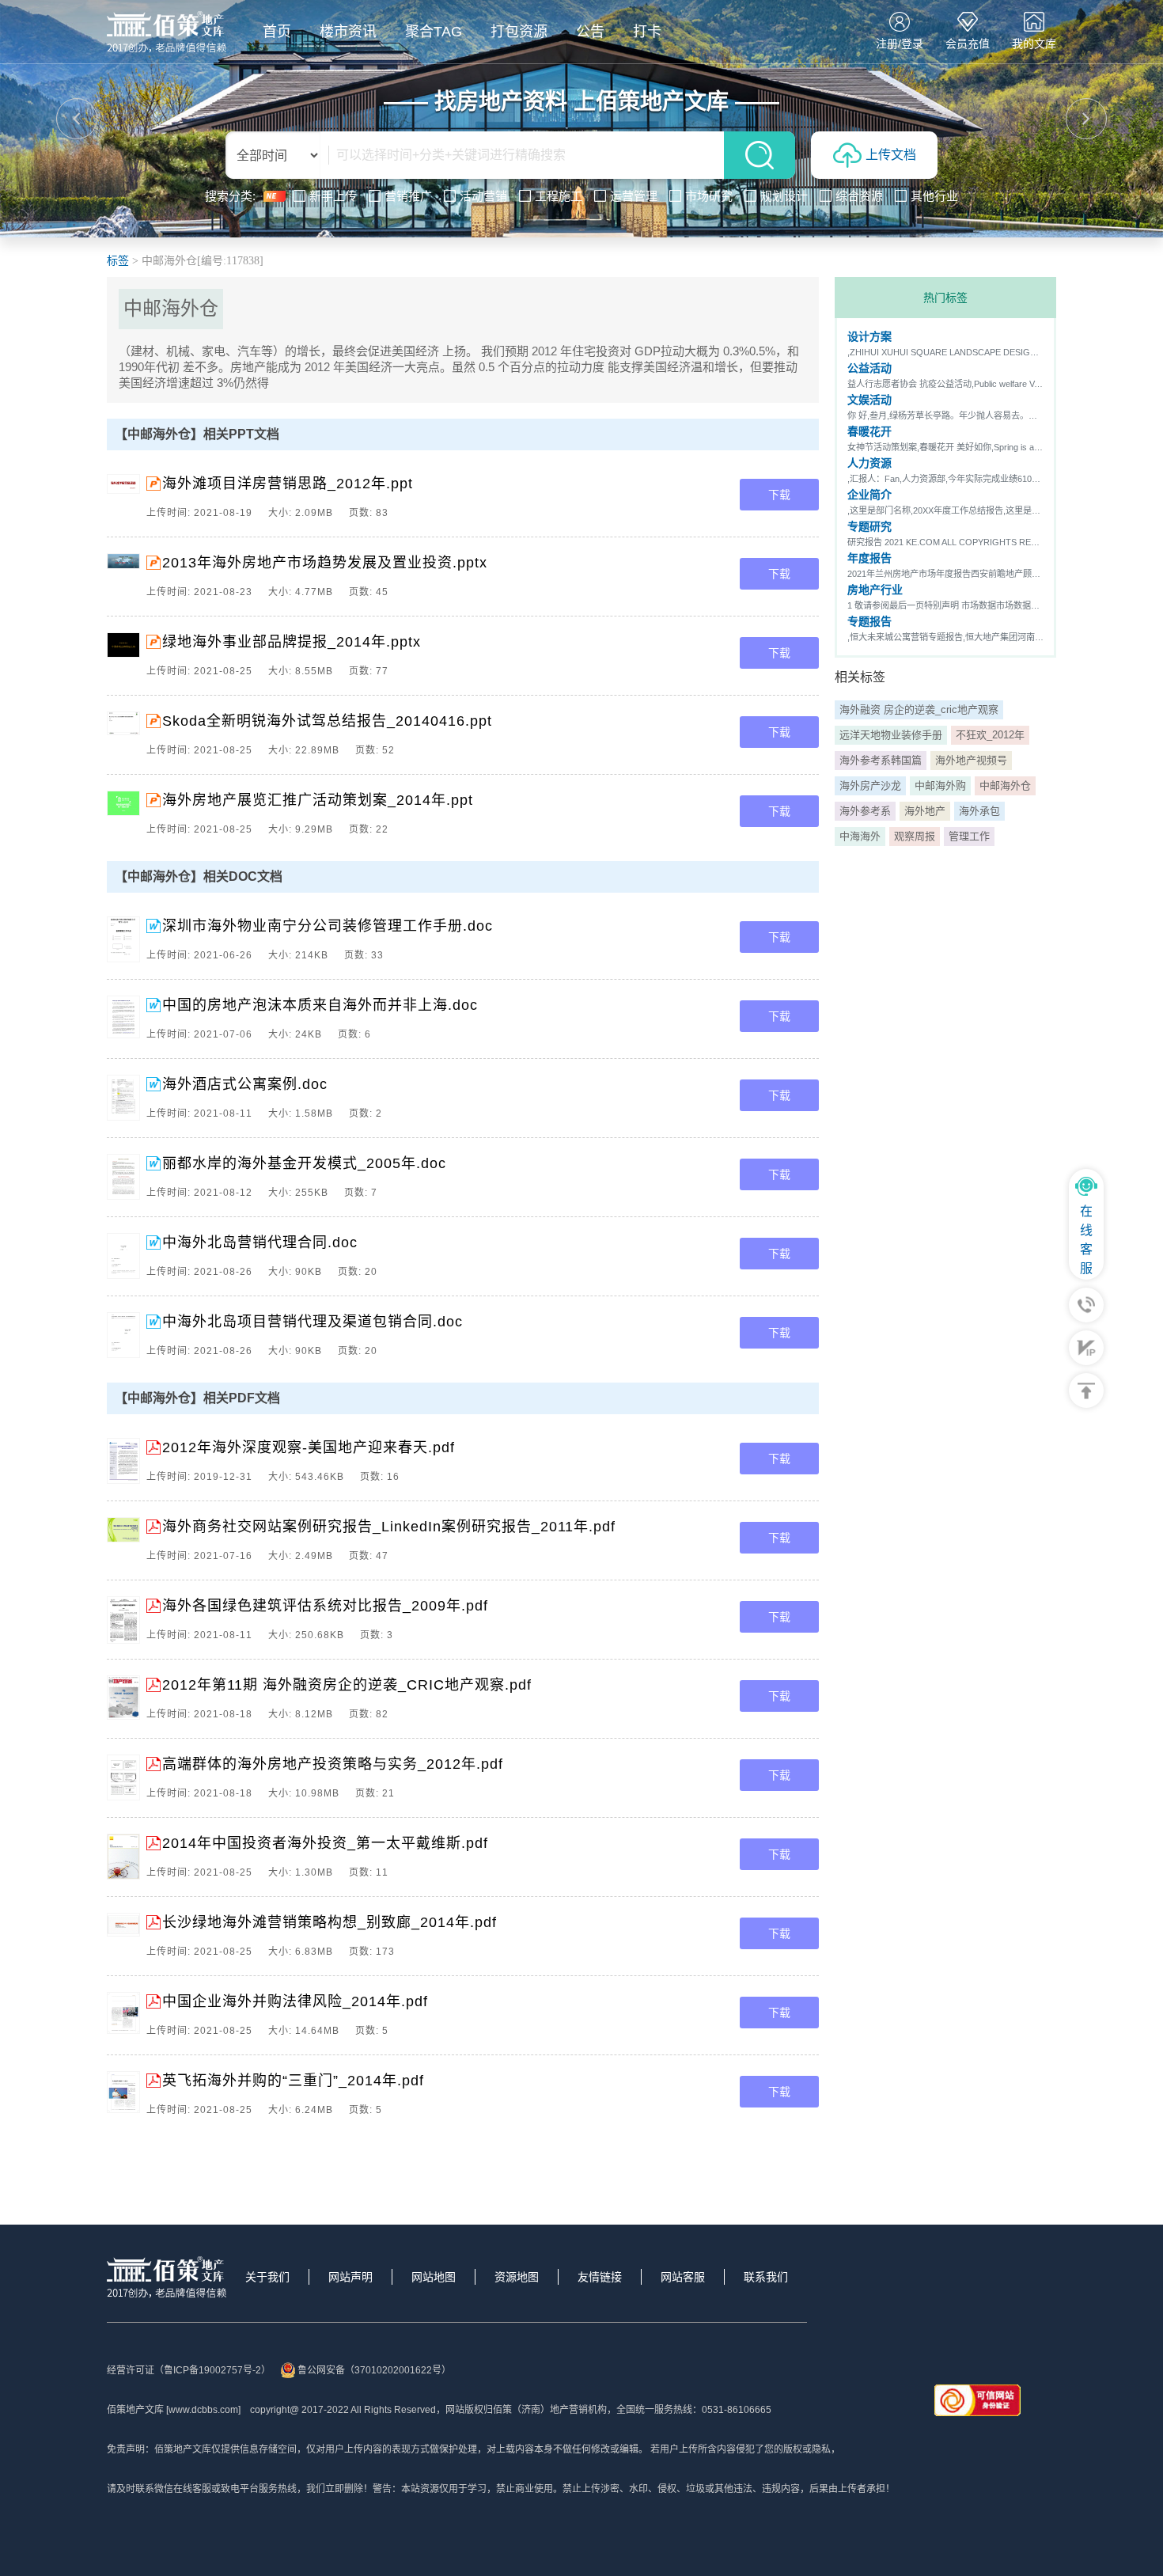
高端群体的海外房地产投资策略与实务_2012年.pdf (333, 1764)
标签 (118, 261)
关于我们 (267, 2277)
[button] (77, 119)
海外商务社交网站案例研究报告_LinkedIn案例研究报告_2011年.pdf (389, 1527)
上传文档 (891, 155)
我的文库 (1034, 44)
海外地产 (925, 811)
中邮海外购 (940, 785)
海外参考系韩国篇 (881, 760)
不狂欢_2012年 (990, 735)
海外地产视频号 (971, 760)
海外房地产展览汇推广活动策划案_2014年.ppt (318, 800)
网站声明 (350, 2277)
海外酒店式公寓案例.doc (245, 1084)
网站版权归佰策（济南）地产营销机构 (526, 2410)
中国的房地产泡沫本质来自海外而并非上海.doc (320, 1005)
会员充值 (968, 44)
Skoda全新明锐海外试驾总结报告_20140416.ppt (327, 721)
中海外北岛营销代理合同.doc (260, 1242)
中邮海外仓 (1005, 785)
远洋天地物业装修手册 (891, 735)
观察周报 (915, 836)
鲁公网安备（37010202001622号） (374, 2370)
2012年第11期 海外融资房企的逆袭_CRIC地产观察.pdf (347, 1685)
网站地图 (434, 2277)
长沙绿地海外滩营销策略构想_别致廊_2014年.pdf (330, 1922)
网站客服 (683, 2277)
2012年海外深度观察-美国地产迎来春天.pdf (309, 1447)
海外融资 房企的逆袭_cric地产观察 (919, 709)
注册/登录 (900, 44)
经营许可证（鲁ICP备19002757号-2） (189, 2370)
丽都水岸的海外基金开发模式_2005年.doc (304, 1163)
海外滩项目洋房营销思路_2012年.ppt (288, 484)
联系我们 (766, 2277)
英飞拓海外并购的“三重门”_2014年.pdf (293, 2081)
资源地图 (517, 2277)
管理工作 (969, 836)
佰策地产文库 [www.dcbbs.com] (174, 2410)
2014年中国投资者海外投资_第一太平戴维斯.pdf (325, 1843)
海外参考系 (865, 811)
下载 (779, 495)
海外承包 (979, 811)
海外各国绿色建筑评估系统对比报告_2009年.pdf (325, 1606)
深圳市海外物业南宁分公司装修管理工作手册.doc (328, 926)
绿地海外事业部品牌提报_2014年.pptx (292, 642)
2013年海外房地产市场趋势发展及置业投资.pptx (325, 563)
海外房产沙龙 (870, 785)
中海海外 (860, 836)
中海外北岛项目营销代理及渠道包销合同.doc (313, 1322)
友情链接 (600, 2277)
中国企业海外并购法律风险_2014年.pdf (295, 2001)
